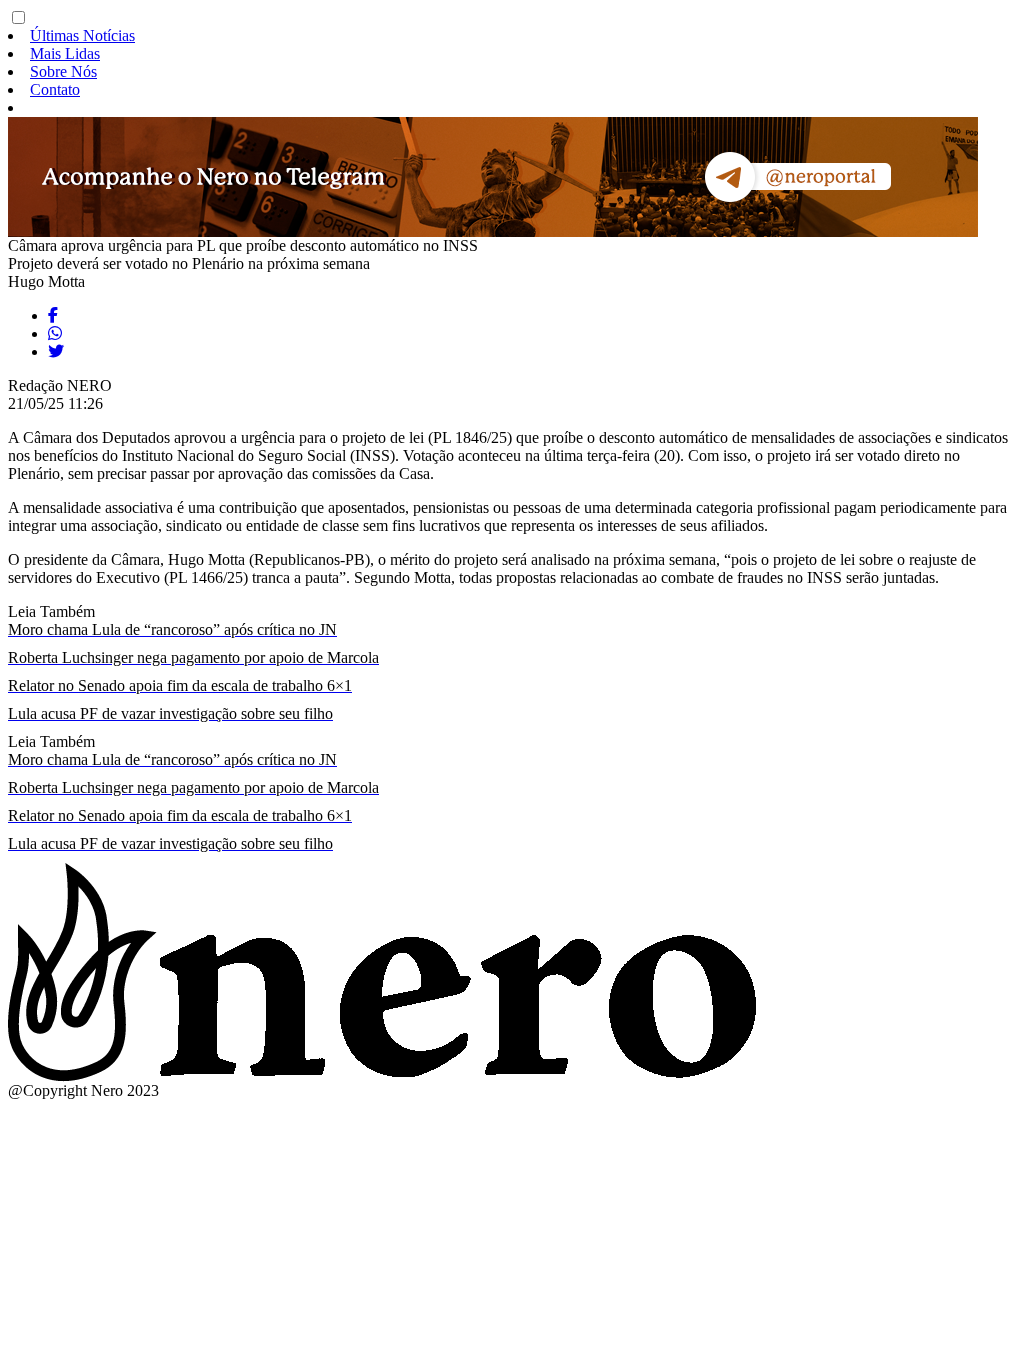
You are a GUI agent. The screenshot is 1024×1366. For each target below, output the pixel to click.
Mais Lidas (65, 53)
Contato (55, 89)
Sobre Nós (63, 71)
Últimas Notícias (82, 35)
